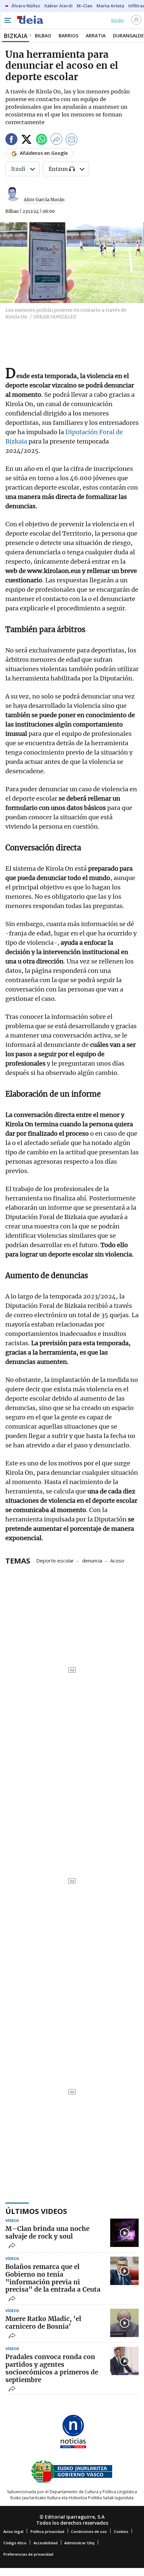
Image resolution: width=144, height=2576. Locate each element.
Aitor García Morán (44, 200)
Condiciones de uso (89, 2531)
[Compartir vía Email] (72, 140)
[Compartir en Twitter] (26, 140)
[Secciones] (7, 20)
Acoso (117, 1560)
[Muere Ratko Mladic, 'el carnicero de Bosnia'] (124, 2323)
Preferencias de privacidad (28, 2554)
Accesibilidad (46, 2543)
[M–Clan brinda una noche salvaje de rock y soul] (124, 2233)
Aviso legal (13, 2531)
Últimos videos (36, 2211)
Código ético (15, 2543)
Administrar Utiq (79, 2543)
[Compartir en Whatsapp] (42, 140)
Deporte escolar (55, 1560)
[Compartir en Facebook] (11, 140)
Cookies (121, 2531)
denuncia (92, 1560)
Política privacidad (47, 2531)
